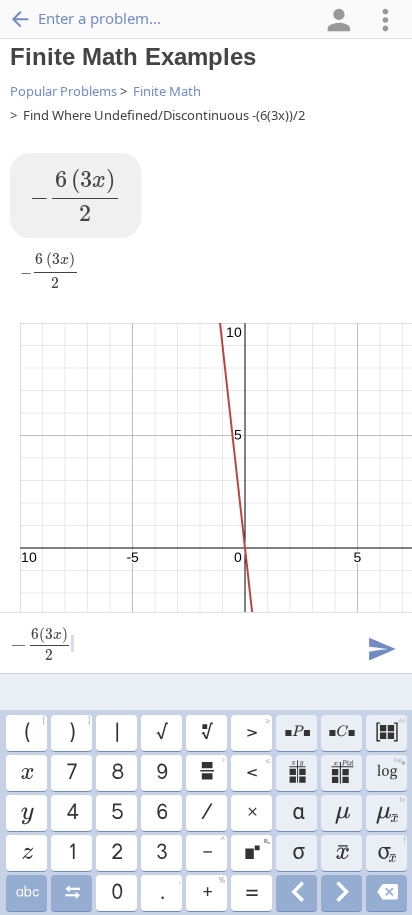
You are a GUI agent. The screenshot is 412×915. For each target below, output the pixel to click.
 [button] (390, 770)
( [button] (34, 730)
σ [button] (296, 853)
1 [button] (71, 853)
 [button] (341, 773)
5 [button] (116, 813)
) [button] (79, 730)
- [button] (213, 850)
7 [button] (71, 773)
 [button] (341, 853)
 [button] (390, 850)
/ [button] (206, 813)
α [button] (296, 813)
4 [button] (71, 813)
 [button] (211, 770)
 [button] (296, 733)
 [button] (386, 893)
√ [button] (161, 733)
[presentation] (75, 195)
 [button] (206, 733)
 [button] (26, 813)
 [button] (26, 893)
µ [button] (341, 813)
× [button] (251, 813)
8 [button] (116, 773)
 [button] (296, 893)
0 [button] (116, 893)
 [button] (341, 733)
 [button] (71, 893)
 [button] (389, 810)
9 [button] (161, 773)
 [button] (389, 730)
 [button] (26, 773)
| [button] (116, 733)
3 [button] (161, 853)
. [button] (169, 890)
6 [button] (161, 813)
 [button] (256, 850)
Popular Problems (63, 91)
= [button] (251, 893)
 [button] (26, 853)
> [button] (257, 730)
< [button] (257, 770)
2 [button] (116, 853)
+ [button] (213, 890)
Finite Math (167, 91)
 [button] (296, 773)
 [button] (341, 893)
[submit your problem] (381, 647)
